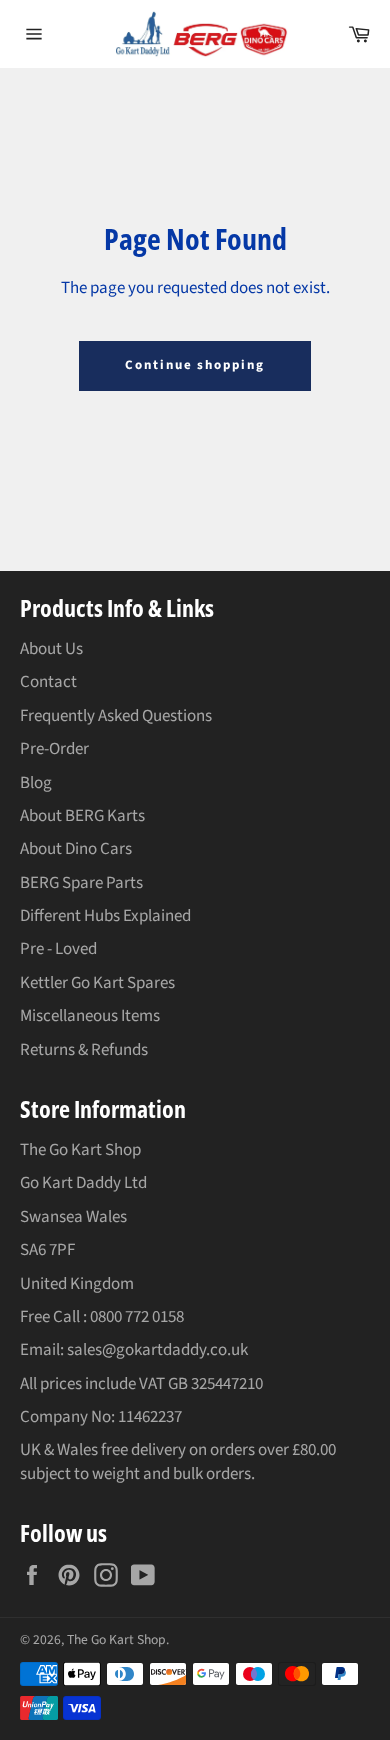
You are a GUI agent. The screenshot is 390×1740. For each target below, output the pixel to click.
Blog (36, 783)
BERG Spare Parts (81, 883)
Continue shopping (195, 365)
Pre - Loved (58, 949)
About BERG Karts (82, 816)
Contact (48, 682)
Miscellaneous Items (90, 1016)
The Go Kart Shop (116, 1639)
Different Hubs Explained (105, 916)
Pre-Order (54, 749)
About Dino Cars (76, 849)
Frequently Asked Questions (116, 716)
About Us (51, 649)
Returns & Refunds (84, 1050)
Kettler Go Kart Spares (97, 983)
